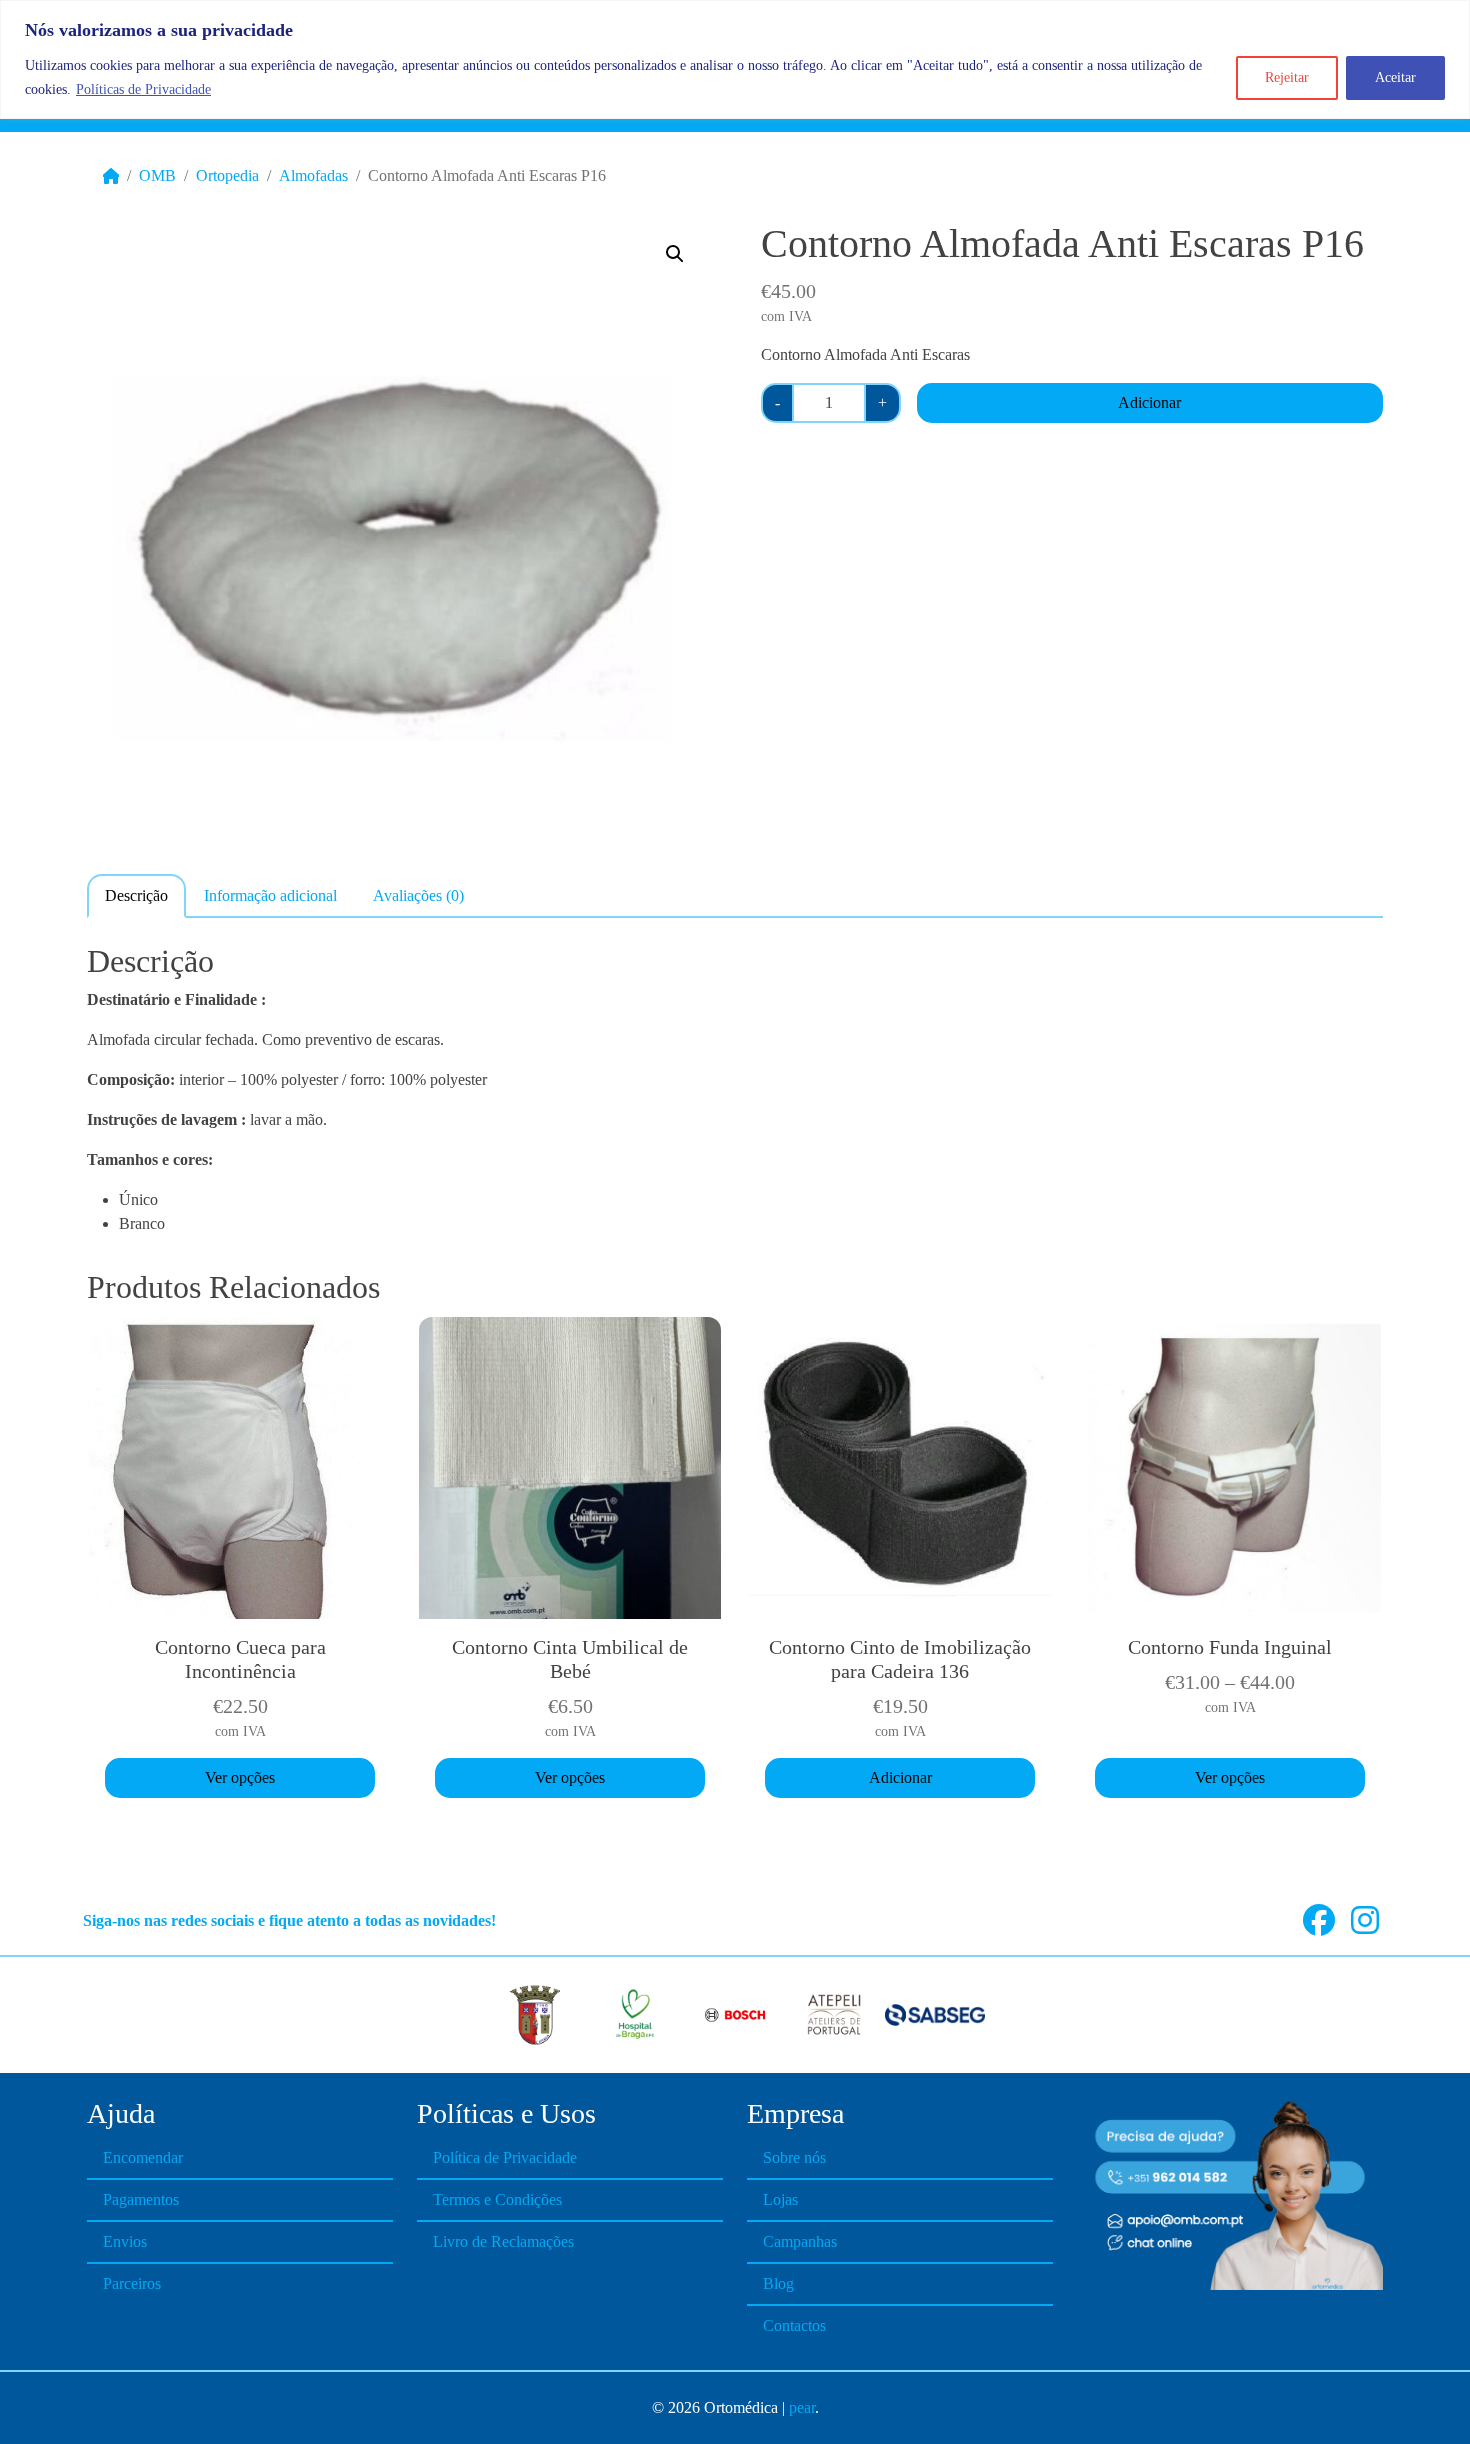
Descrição (136, 895)
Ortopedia (227, 175)
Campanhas (800, 2241)
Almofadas (313, 175)
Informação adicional (270, 895)
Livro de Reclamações (503, 2241)
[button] (675, 254)
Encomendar (143, 2157)
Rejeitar (1287, 77)
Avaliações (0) (418, 895)
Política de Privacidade (505, 2157)
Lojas (780, 2199)
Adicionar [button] (900, 1777)
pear (802, 2407)
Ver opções (240, 1777)
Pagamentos (141, 2199)
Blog (778, 2283)
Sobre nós (794, 2157)
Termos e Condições (497, 2199)
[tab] (136, 895)
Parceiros (132, 2283)
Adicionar (1149, 402)
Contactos (794, 2325)
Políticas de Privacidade (143, 89)
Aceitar (1395, 77)
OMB (157, 175)
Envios (125, 2241)
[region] (735, 59)
